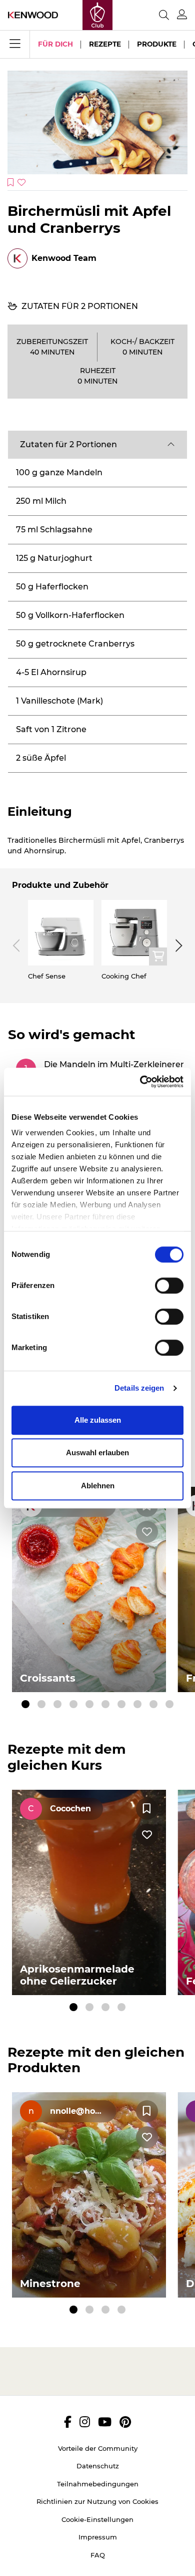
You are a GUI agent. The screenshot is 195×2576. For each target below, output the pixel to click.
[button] (97, 445)
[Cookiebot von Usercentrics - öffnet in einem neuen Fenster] (140, 1082)
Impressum (98, 2537)
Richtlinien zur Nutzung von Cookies (97, 2501)
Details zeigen (139, 1388)
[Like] (147, 1532)
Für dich (55, 44)
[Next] (177, 945)
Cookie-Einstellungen (97, 2519)
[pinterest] (125, 2422)
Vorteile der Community (98, 2448)
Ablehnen (98, 1486)
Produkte (157, 44)
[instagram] (85, 2422)
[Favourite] (147, 1809)
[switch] (169, 1285)
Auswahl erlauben (97, 1453)
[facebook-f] (68, 2422)
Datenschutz (98, 2466)
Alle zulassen (98, 1420)
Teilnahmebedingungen (98, 2484)
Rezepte (105, 44)
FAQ (98, 2555)
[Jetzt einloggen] (182, 15)
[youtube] (105, 2422)
